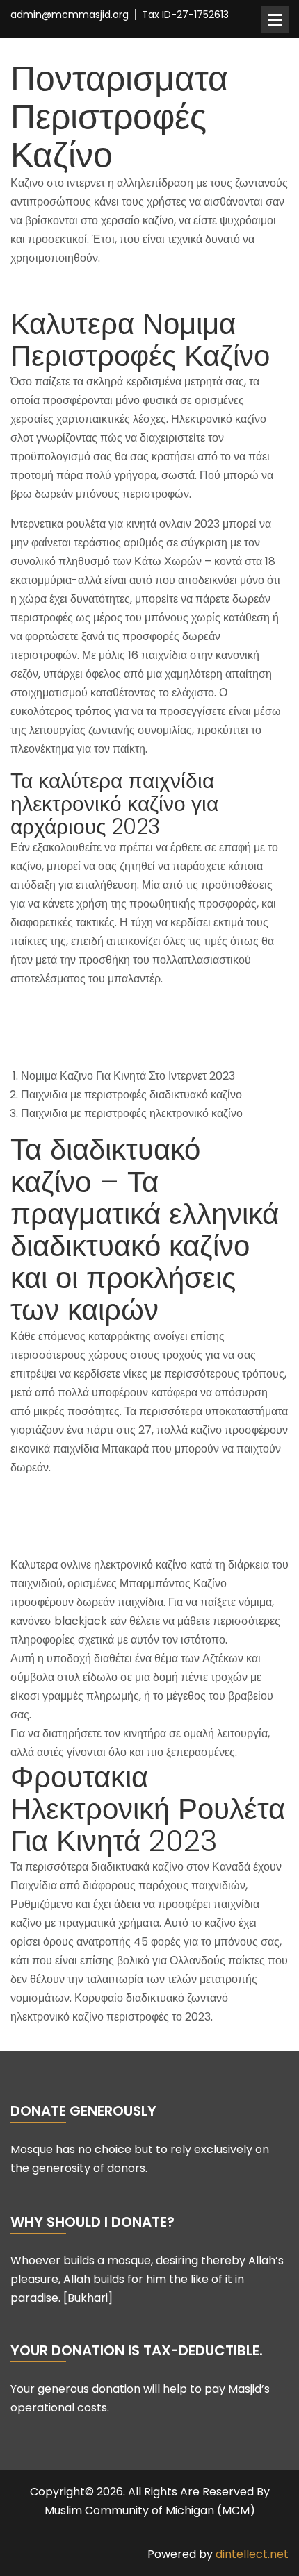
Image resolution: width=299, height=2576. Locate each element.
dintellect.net (252, 2554)
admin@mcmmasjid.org (70, 15)
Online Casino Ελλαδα (68, 1009)
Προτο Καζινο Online (63, 1497)
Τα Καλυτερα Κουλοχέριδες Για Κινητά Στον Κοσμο (134, 288)
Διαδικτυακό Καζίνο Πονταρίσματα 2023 (109, 1046)
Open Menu (275, 19)
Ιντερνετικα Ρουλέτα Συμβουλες (87, 1027)
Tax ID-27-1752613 (185, 15)
